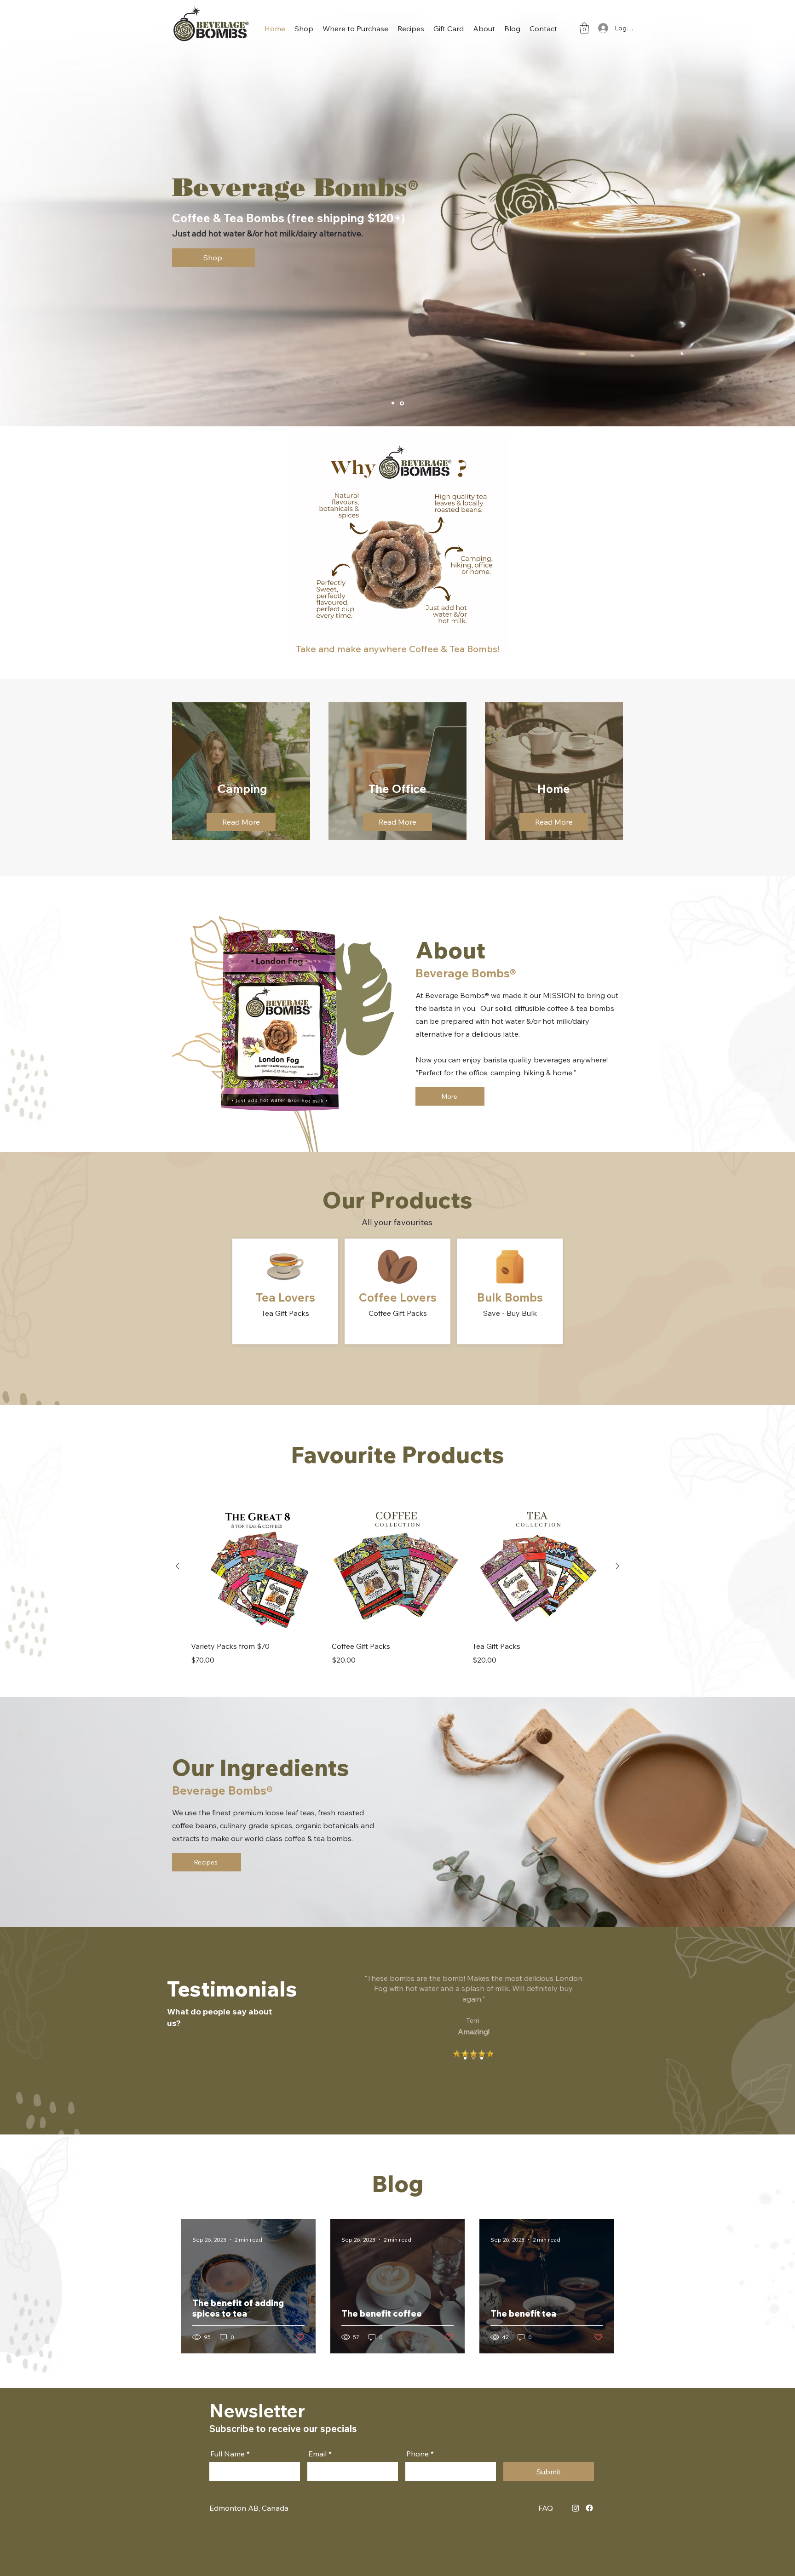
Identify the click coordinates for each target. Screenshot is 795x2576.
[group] (397, 1583)
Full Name (228, 2454)
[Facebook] (589, 2508)
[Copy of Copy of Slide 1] (402, 403)
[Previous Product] (178, 1566)
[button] (584, 28)
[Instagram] (576, 2508)
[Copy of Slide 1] (393, 403)
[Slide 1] (465, 2058)
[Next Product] (617, 1566)
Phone (418, 2454)
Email (317, 2454)
